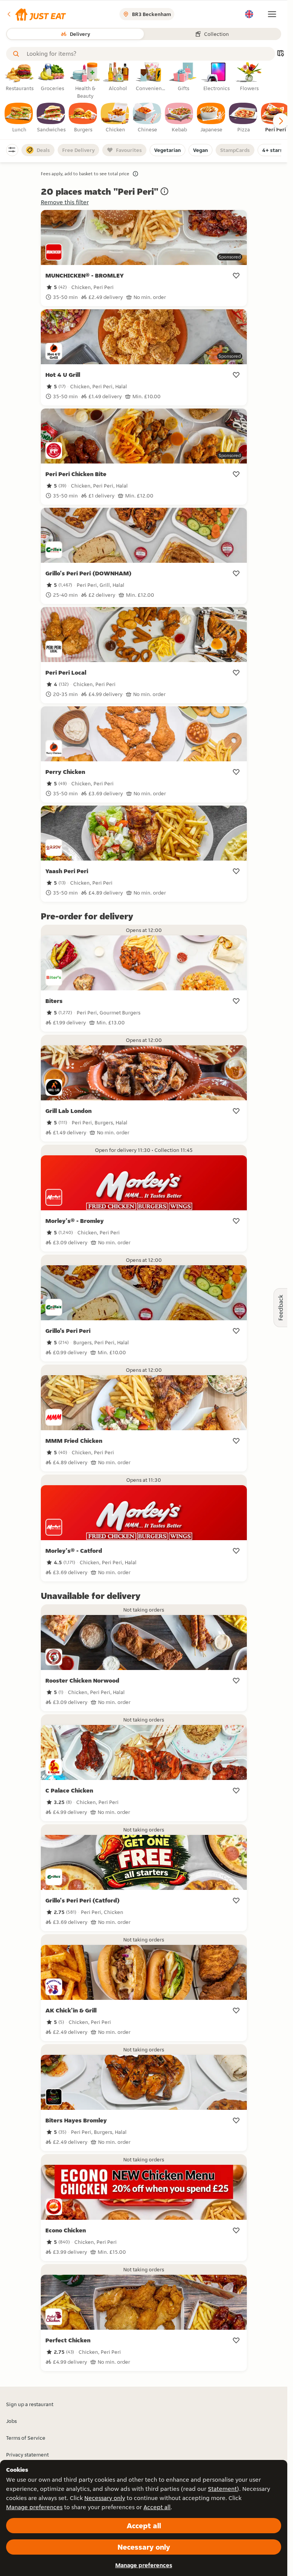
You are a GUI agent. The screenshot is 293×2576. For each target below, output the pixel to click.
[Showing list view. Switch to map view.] (280, 54)
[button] (36, 14)
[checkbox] (19, 118)
